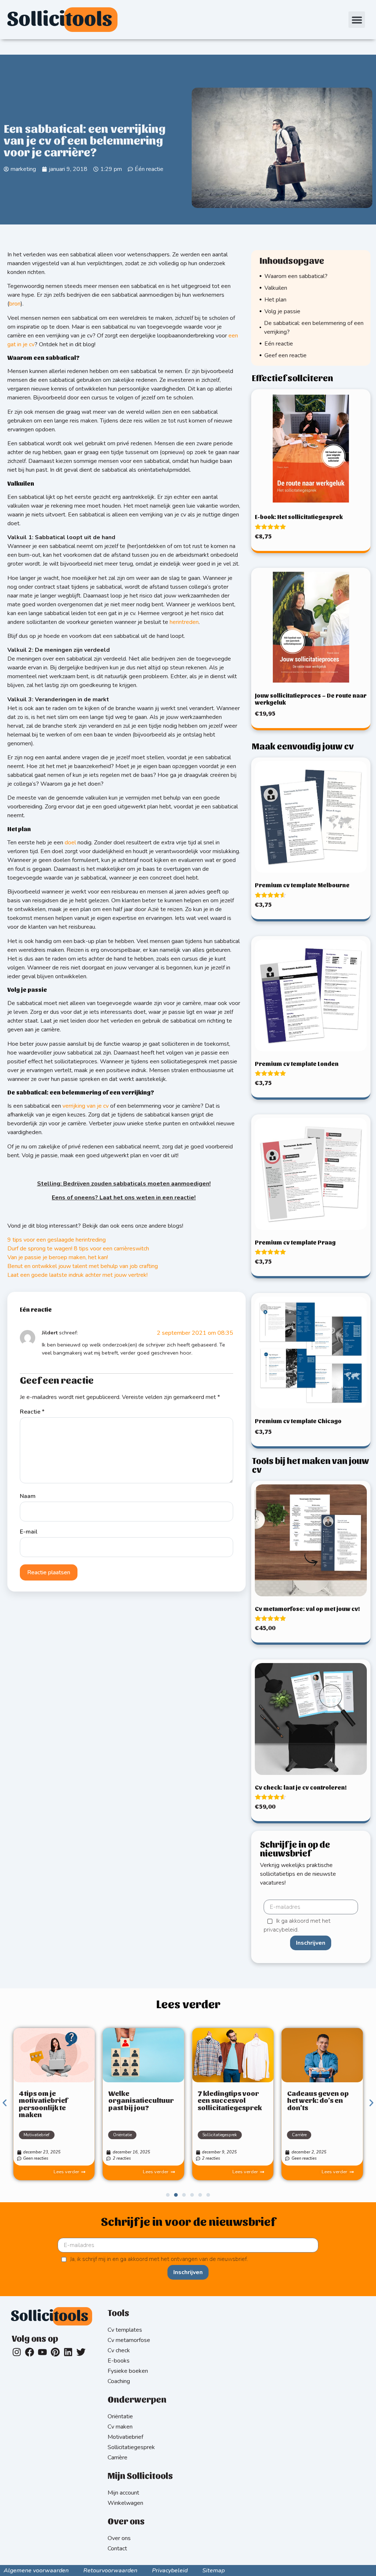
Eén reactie (279, 344)
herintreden (184, 622)
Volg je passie (282, 311)
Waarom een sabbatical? (296, 276)
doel (70, 843)
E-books (119, 2361)
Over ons (119, 2538)
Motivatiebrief (37, 2135)
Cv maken (120, 2427)
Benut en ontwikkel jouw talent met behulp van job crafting (83, 1266)
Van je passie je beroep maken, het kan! (58, 1257)
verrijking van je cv (86, 1106)
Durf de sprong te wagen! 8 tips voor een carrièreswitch (78, 1249)
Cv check (119, 2350)
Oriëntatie (122, 2135)
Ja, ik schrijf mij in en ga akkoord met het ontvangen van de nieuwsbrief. (159, 2259)
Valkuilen (276, 288)
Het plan (275, 300)
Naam (28, 1496)
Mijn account (123, 2493)
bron (15, 304)
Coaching (119, 2381)
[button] (357, 20)
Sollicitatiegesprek (220, 2135)
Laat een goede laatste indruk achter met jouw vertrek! (77, 1275)
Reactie (32, 1412)
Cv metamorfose (129, 2340)
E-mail (29, 1532)
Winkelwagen (125, 2503)
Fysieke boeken (128, 2371)
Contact (117, 2548)
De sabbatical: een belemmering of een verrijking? (314, 328)
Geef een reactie (285, 355)
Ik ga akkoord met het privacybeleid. (297, 1926)
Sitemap (214, 2570)
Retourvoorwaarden (110, 2570)
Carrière (299, 2135)
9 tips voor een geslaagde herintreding (57, 1240)
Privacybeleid (170, 2570)
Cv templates (125, 2330)
